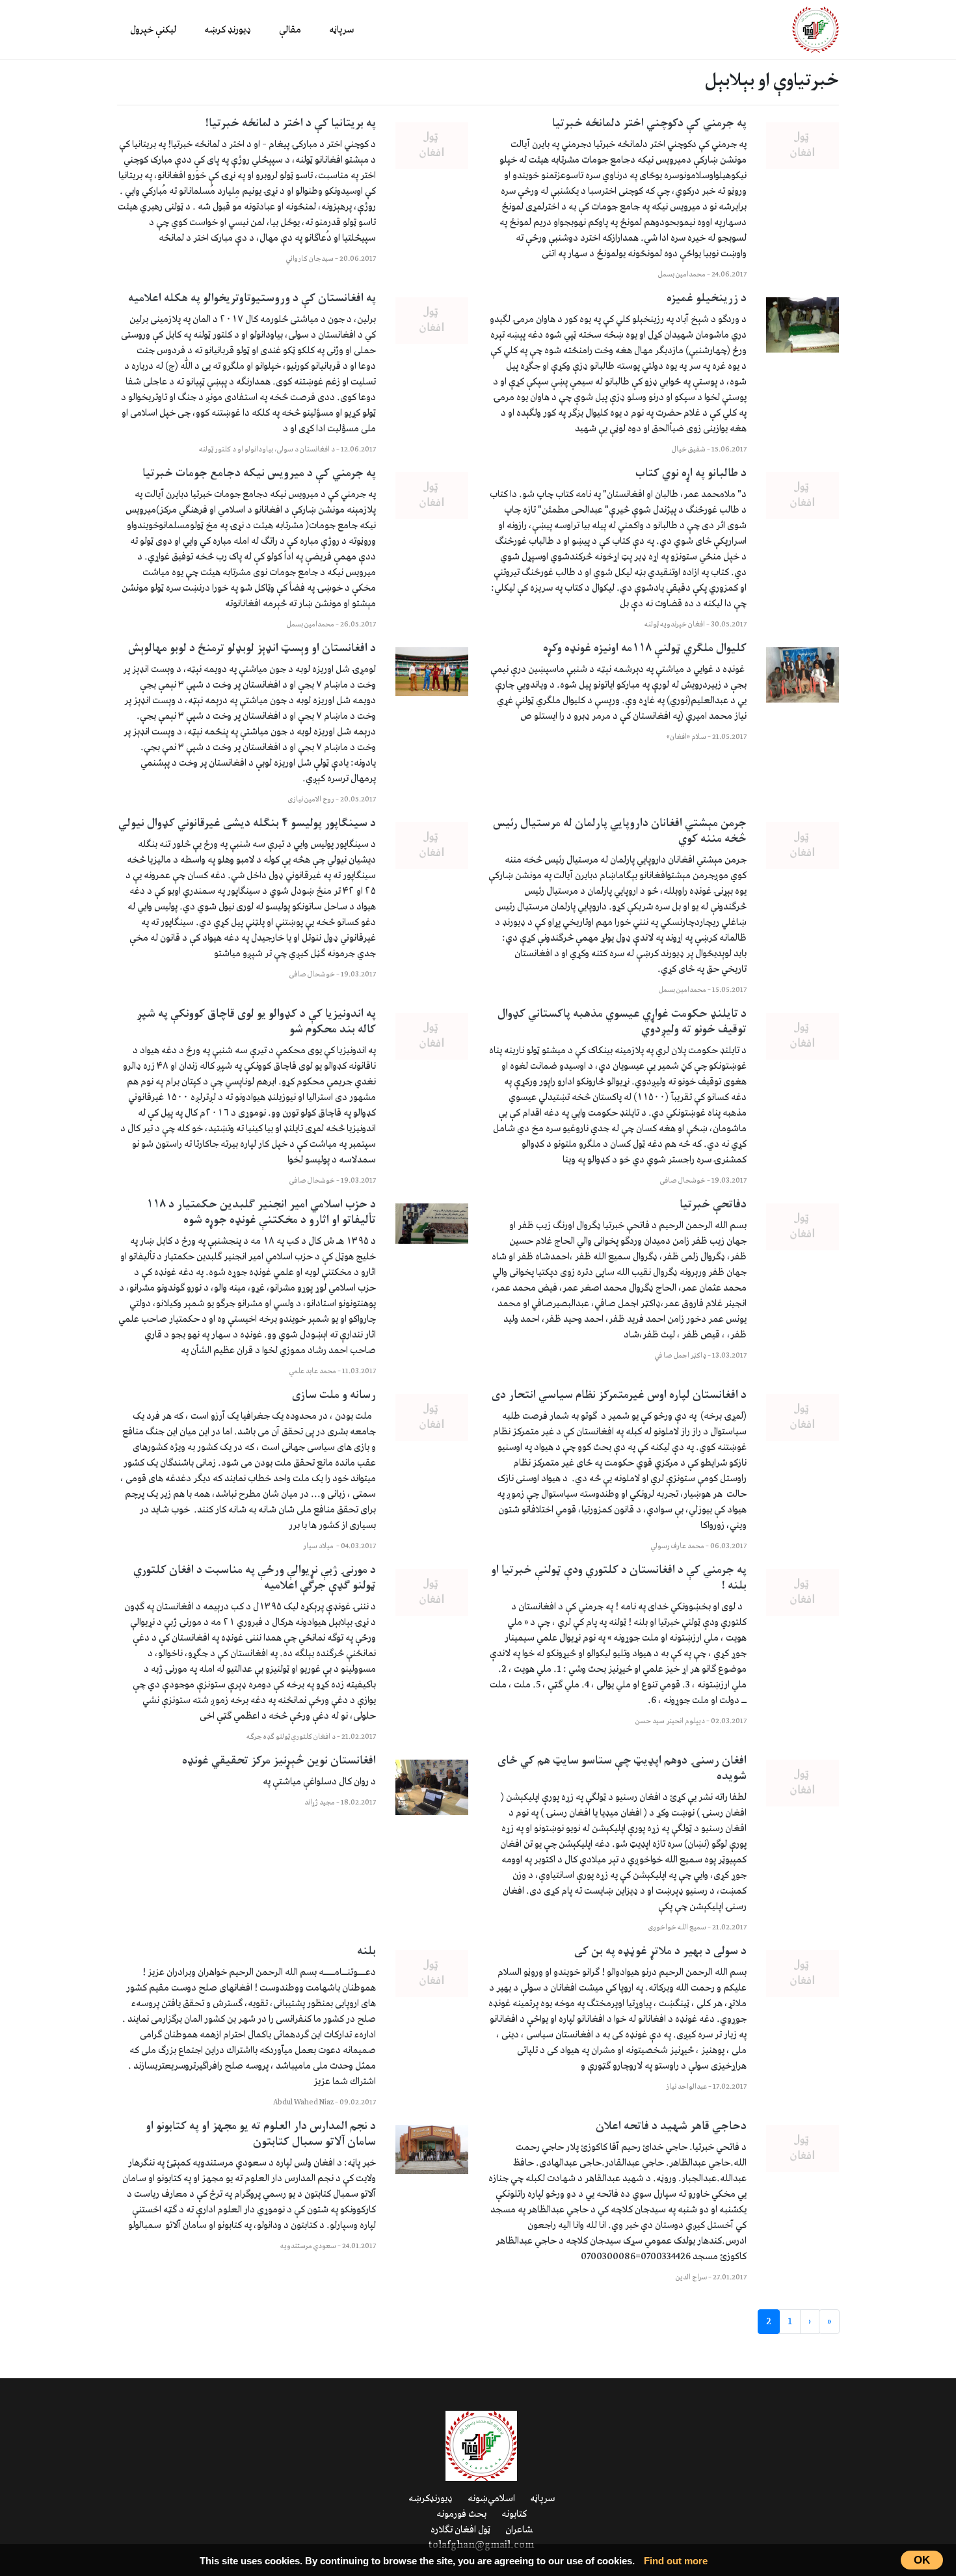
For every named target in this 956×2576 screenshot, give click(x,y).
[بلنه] (432, 1974)
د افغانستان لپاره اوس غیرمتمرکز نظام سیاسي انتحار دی (618, 1395)
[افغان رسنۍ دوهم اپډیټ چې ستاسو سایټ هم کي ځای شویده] (803, 1783)
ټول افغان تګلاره (460, 2530)
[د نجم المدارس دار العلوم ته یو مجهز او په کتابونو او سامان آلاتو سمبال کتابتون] (432, 2150)
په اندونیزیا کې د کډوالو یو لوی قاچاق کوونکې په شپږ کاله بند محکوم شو (256, 1022)
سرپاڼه (341, 30)
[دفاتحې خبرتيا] (803, 1227)
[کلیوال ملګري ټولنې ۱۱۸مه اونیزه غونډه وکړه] (803, 675)
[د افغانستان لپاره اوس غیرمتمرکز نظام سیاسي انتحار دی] (803, 1417)
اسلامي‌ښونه (491, 2499)
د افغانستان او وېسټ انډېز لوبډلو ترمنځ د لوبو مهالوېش (252, 649)
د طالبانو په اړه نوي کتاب (691, 474)
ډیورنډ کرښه (228, 30)
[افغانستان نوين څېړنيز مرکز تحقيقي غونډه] (432, 1787)
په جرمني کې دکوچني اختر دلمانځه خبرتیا (649, 124)
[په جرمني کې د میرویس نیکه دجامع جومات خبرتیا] (432, 496)
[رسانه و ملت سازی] (432, 1417)
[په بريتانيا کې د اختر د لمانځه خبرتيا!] (432, 146)
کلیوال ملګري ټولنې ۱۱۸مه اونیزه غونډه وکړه (645, 649)
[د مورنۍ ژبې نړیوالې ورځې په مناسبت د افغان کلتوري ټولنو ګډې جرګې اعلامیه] (432, 1592)
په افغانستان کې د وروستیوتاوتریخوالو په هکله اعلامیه (252, 299)
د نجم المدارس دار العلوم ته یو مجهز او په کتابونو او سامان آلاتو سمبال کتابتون (261, 2134)
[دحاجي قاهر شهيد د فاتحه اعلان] (803, 2149)
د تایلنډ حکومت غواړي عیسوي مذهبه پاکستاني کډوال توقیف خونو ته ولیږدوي (622, 1022)
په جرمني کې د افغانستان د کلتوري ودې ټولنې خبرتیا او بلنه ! (619, 1578)
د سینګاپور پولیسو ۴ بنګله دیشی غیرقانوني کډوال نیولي (247, 824)
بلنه (366, 1952)
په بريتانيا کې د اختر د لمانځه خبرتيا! (290, 124)
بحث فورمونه (461, 2514)
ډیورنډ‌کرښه (431, 2499)
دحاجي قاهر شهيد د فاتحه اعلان (671, 2127)
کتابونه (514, 2514)
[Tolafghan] (816, 29)
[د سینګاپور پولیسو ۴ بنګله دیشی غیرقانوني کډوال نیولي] (432, 846)
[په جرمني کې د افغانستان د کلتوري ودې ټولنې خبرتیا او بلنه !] (803, 1592)
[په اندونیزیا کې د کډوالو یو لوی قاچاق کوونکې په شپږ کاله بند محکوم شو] (432, 1036)
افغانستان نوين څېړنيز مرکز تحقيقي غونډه (279, 1761)
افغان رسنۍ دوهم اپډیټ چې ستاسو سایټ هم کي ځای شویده (622, 1769)
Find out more (676, 2561)
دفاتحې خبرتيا (713, 1205)
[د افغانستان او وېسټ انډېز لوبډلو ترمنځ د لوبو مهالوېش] (432, 672)
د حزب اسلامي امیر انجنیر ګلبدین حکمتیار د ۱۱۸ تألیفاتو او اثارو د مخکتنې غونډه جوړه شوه (261, 1213)
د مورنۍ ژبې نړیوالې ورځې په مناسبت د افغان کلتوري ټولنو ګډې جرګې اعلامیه (255, 1578)
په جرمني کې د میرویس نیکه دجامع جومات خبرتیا (259, 474)
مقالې (290, 30)
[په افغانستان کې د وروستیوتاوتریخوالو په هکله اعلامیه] (432, 321)
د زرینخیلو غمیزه (707, 299)
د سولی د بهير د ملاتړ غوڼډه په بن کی (660, 1952)
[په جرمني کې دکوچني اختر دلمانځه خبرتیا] (803, 146)
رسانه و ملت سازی (334, 1395)
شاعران (519, 2530)
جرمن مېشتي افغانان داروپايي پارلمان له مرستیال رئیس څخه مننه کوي (620, 831)
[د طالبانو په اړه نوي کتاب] (803, 496)
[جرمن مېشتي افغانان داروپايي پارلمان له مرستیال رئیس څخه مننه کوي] (803, 846)
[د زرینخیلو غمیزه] (803, 325)
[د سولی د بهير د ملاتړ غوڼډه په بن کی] (803, 1974)
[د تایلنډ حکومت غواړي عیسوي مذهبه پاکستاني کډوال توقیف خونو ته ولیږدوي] (803, 1036)
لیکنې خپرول (153, 30)
